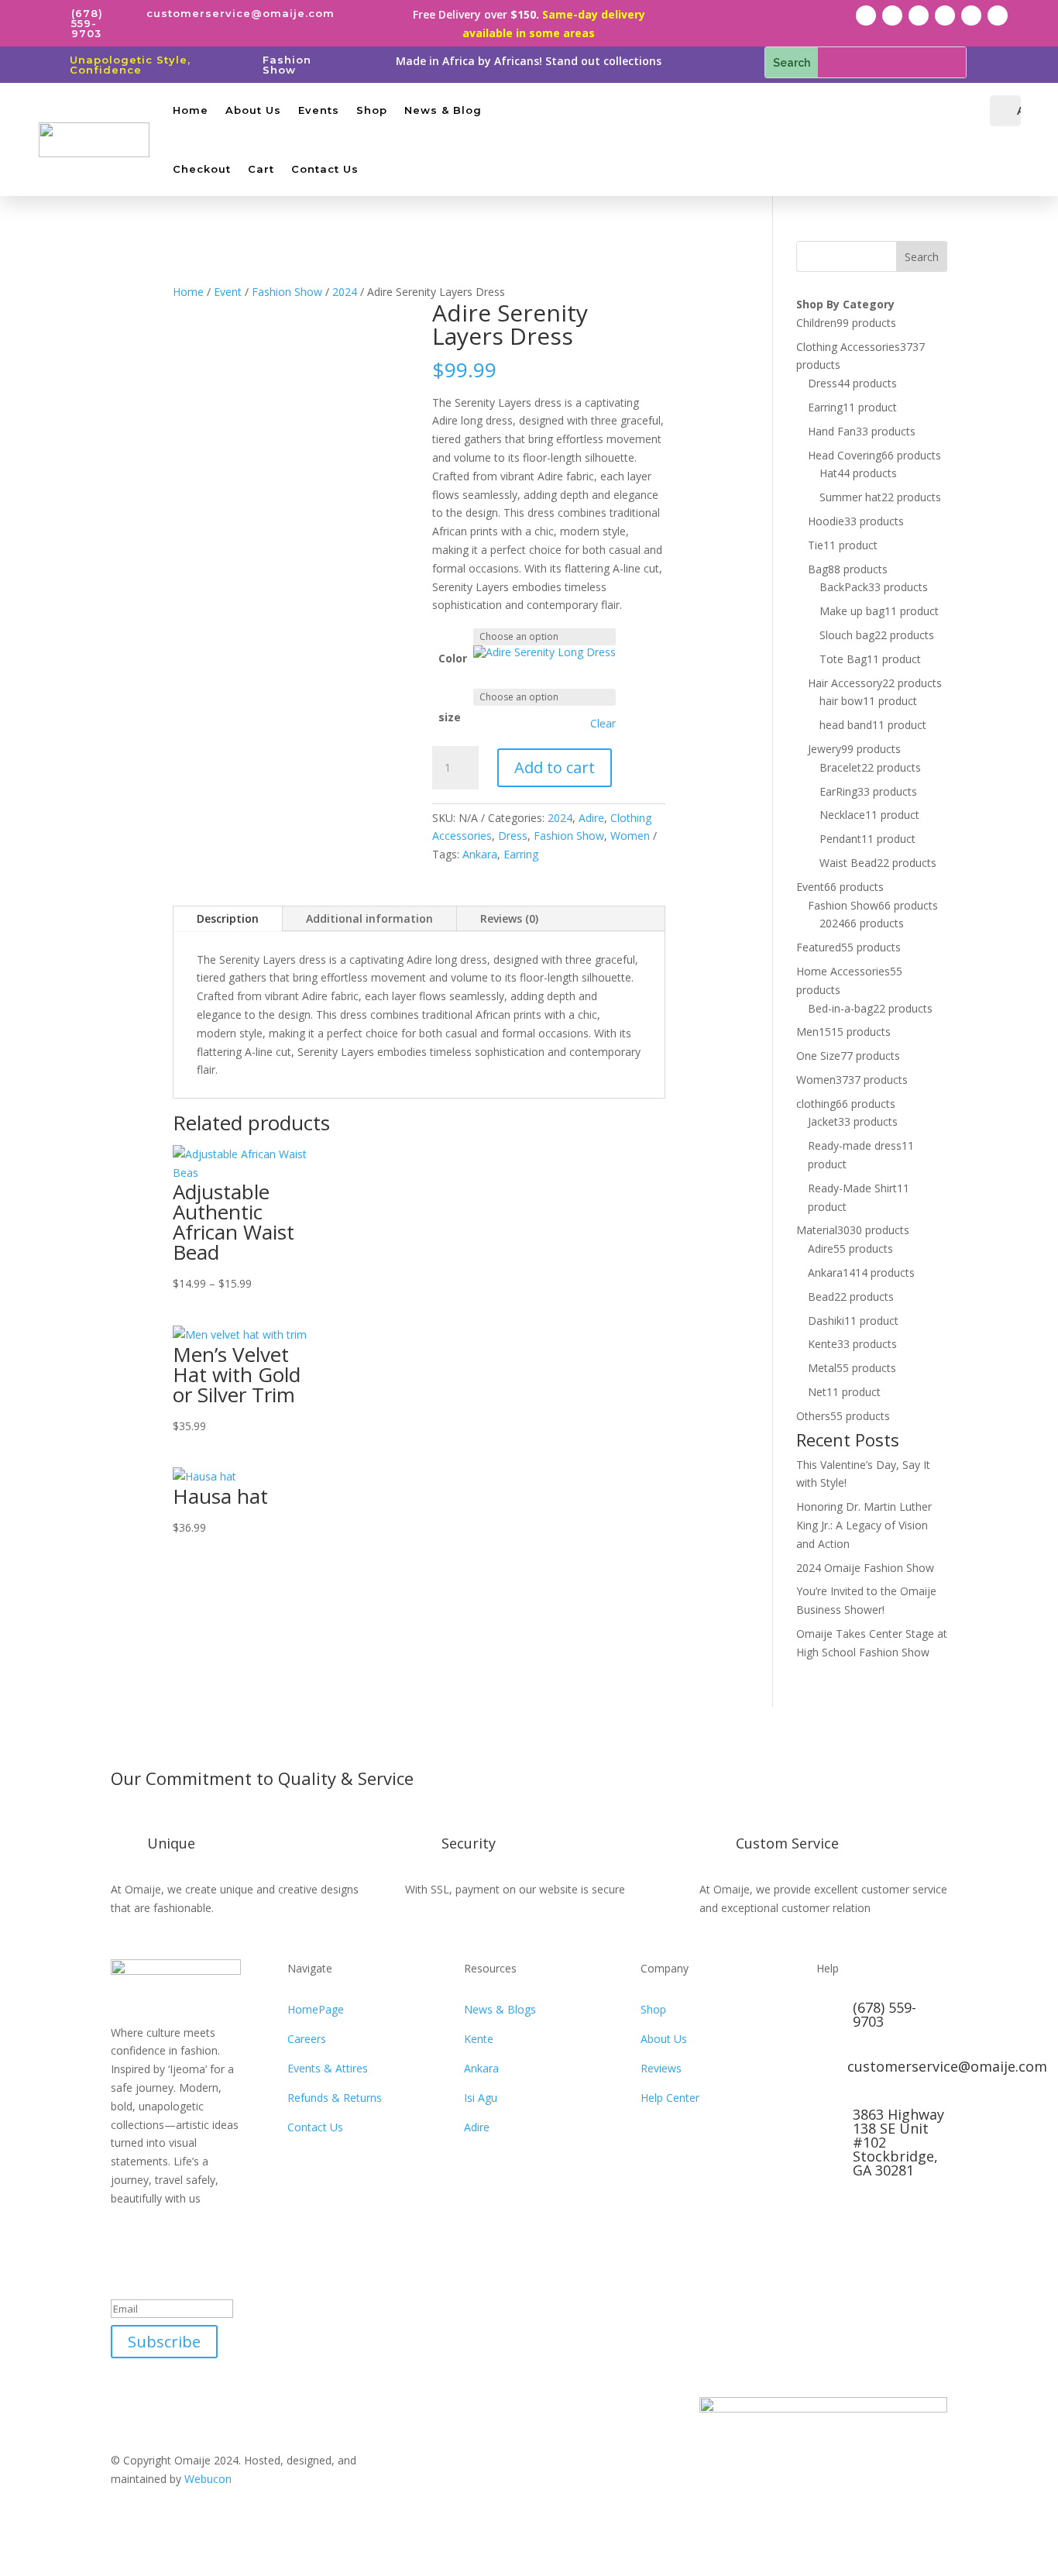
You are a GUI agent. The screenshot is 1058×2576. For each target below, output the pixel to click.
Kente (479, 2039)
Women (630, 836)
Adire (591, 818)
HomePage (316, 2009)
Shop (372, 110)
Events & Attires (328, 2068)
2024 (345, 292)
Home (191, 110)
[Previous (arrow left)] (27, 1288)
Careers (307, 2039)
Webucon (208, 2479)
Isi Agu (481, 2098)
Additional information (369, 918)
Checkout (202, 169)
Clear (603, 724)
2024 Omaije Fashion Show (865, 1568)
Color (453, 658)
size (450, 717)
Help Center (670, 2098)
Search (922, 257)
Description (228, 918)
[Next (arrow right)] (1031, 1288)
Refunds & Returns (335, 2098)
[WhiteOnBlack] (544, 652)
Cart (261, 169)
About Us (253, 110)
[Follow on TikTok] (945, 15)
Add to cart (555, 767)
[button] (544, 652)
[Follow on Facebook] (866, 15)
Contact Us (325, 169)
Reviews (661, 2068)
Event (228, 292)
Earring (521, 854)
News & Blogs (500, 2009)
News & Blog (443, 110)
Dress (513, 836)
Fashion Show (287, 65)
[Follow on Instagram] (919, 15)
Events (319, 110)
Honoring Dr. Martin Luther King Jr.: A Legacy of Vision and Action (864, 1525)
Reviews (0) (509, 918)
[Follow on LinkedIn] (998, 15)
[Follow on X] (892, 15)
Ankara (480, 854)
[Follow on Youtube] (971, 15)
